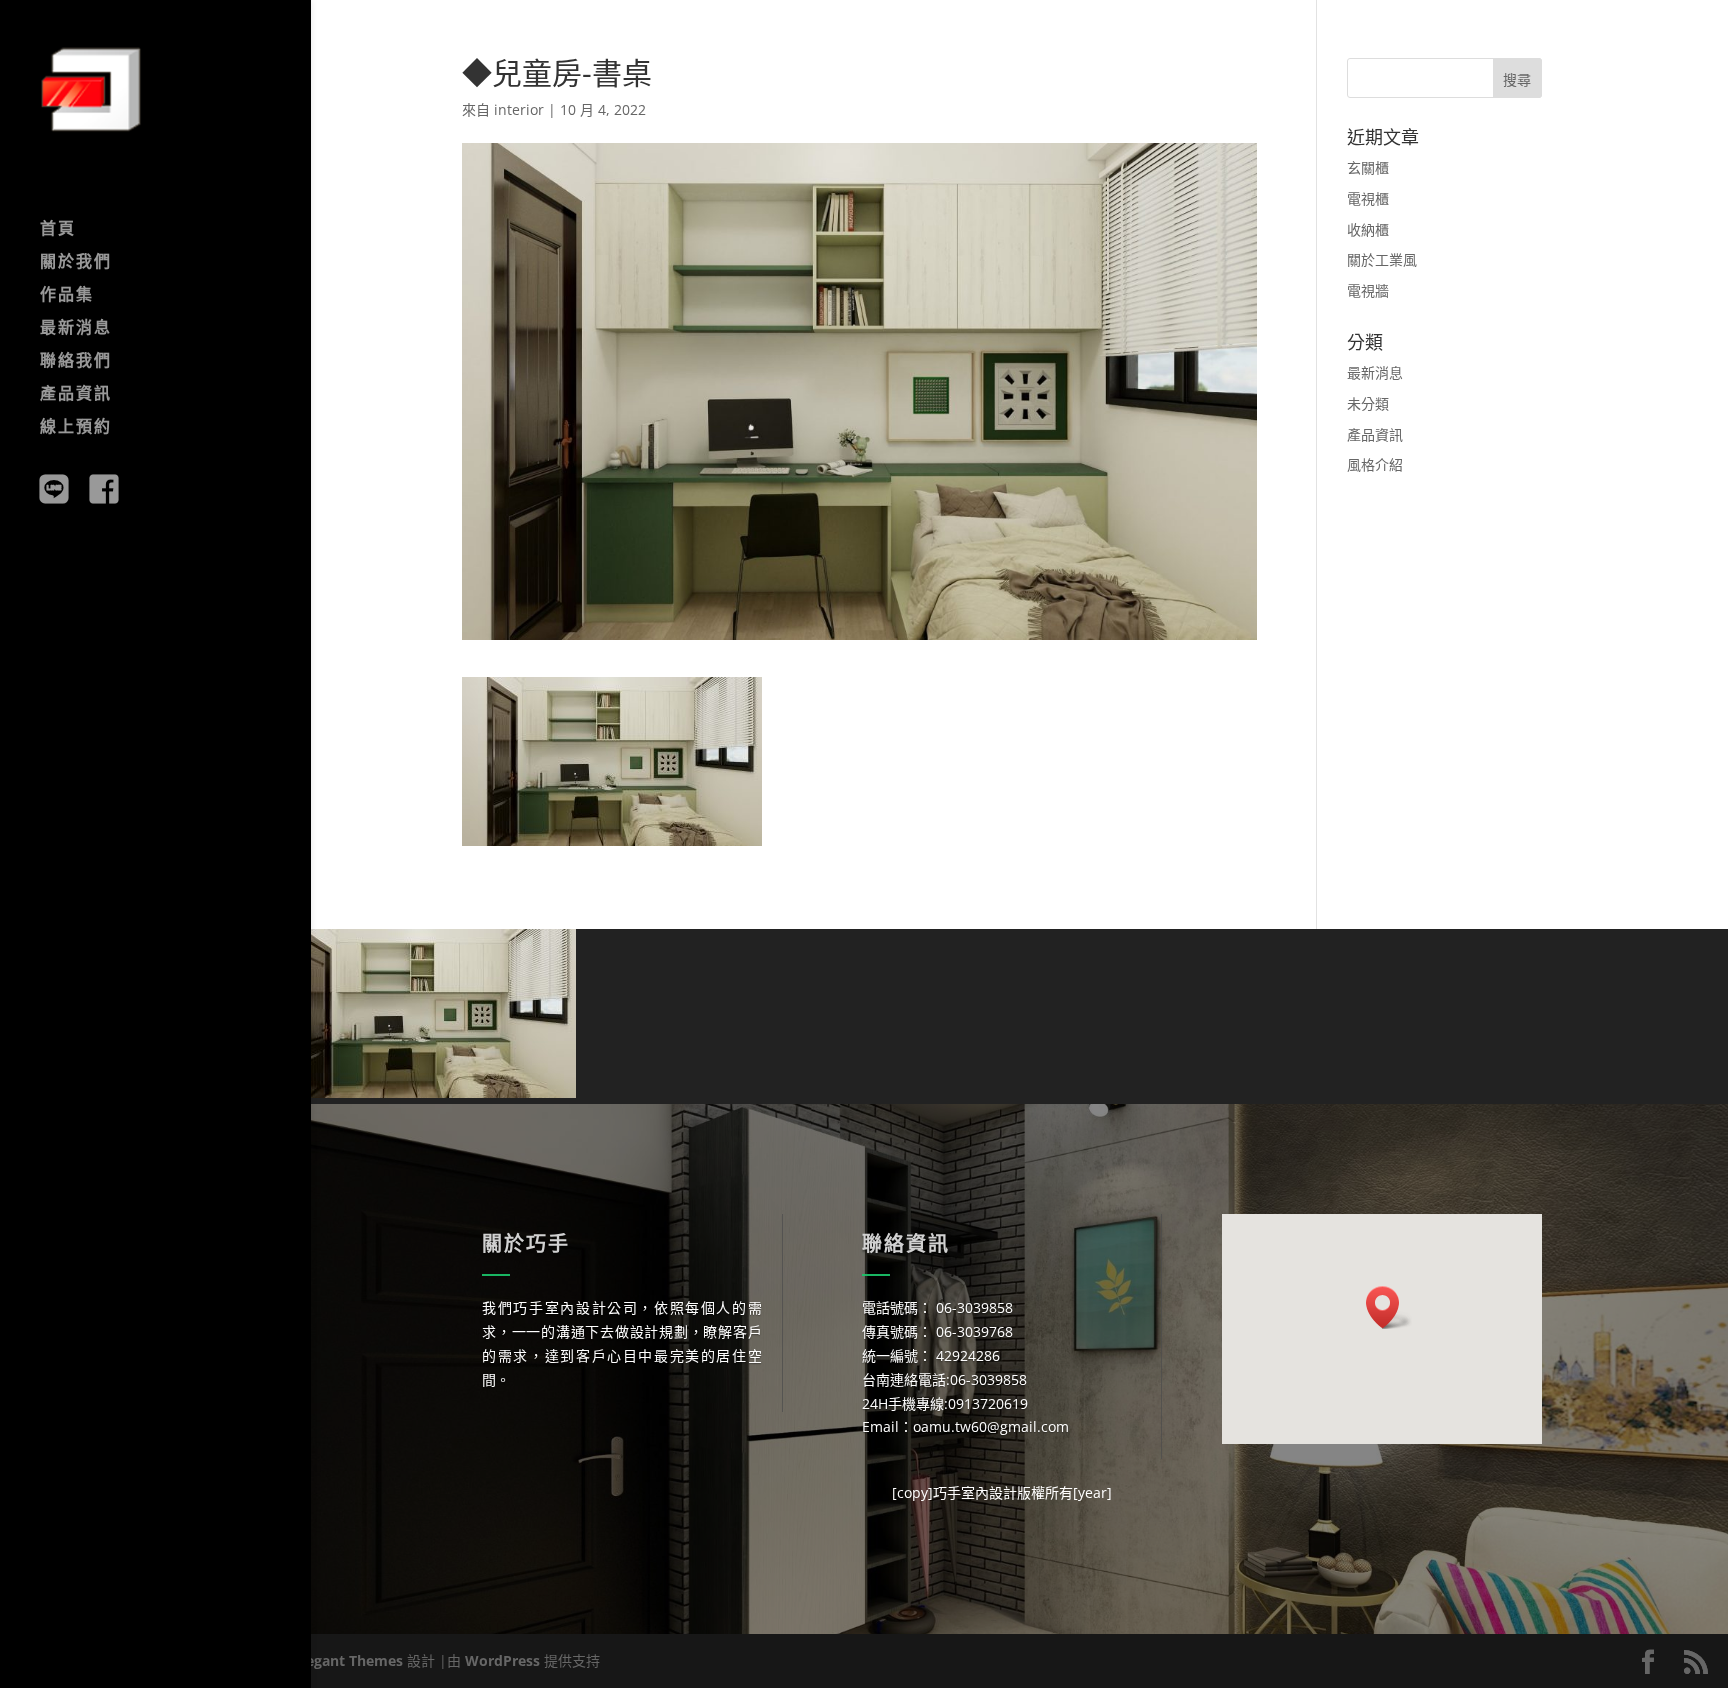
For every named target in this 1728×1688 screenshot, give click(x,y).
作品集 (67, 296)
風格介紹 (1375, 464)
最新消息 (76, 329)
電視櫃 (1368, 198)
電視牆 (1368, 290)
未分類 (1368, 403)
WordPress (502, 1660)
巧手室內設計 (975, 1492)
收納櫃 (1368, 229)
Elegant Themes (348, 1660)
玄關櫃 (1368, 167)
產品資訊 (76, 395)
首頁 (58, 230)
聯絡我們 (76, 362)
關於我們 (76, 263)
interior (519, 109)
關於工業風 (1382, 259)
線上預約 (76, 428)
